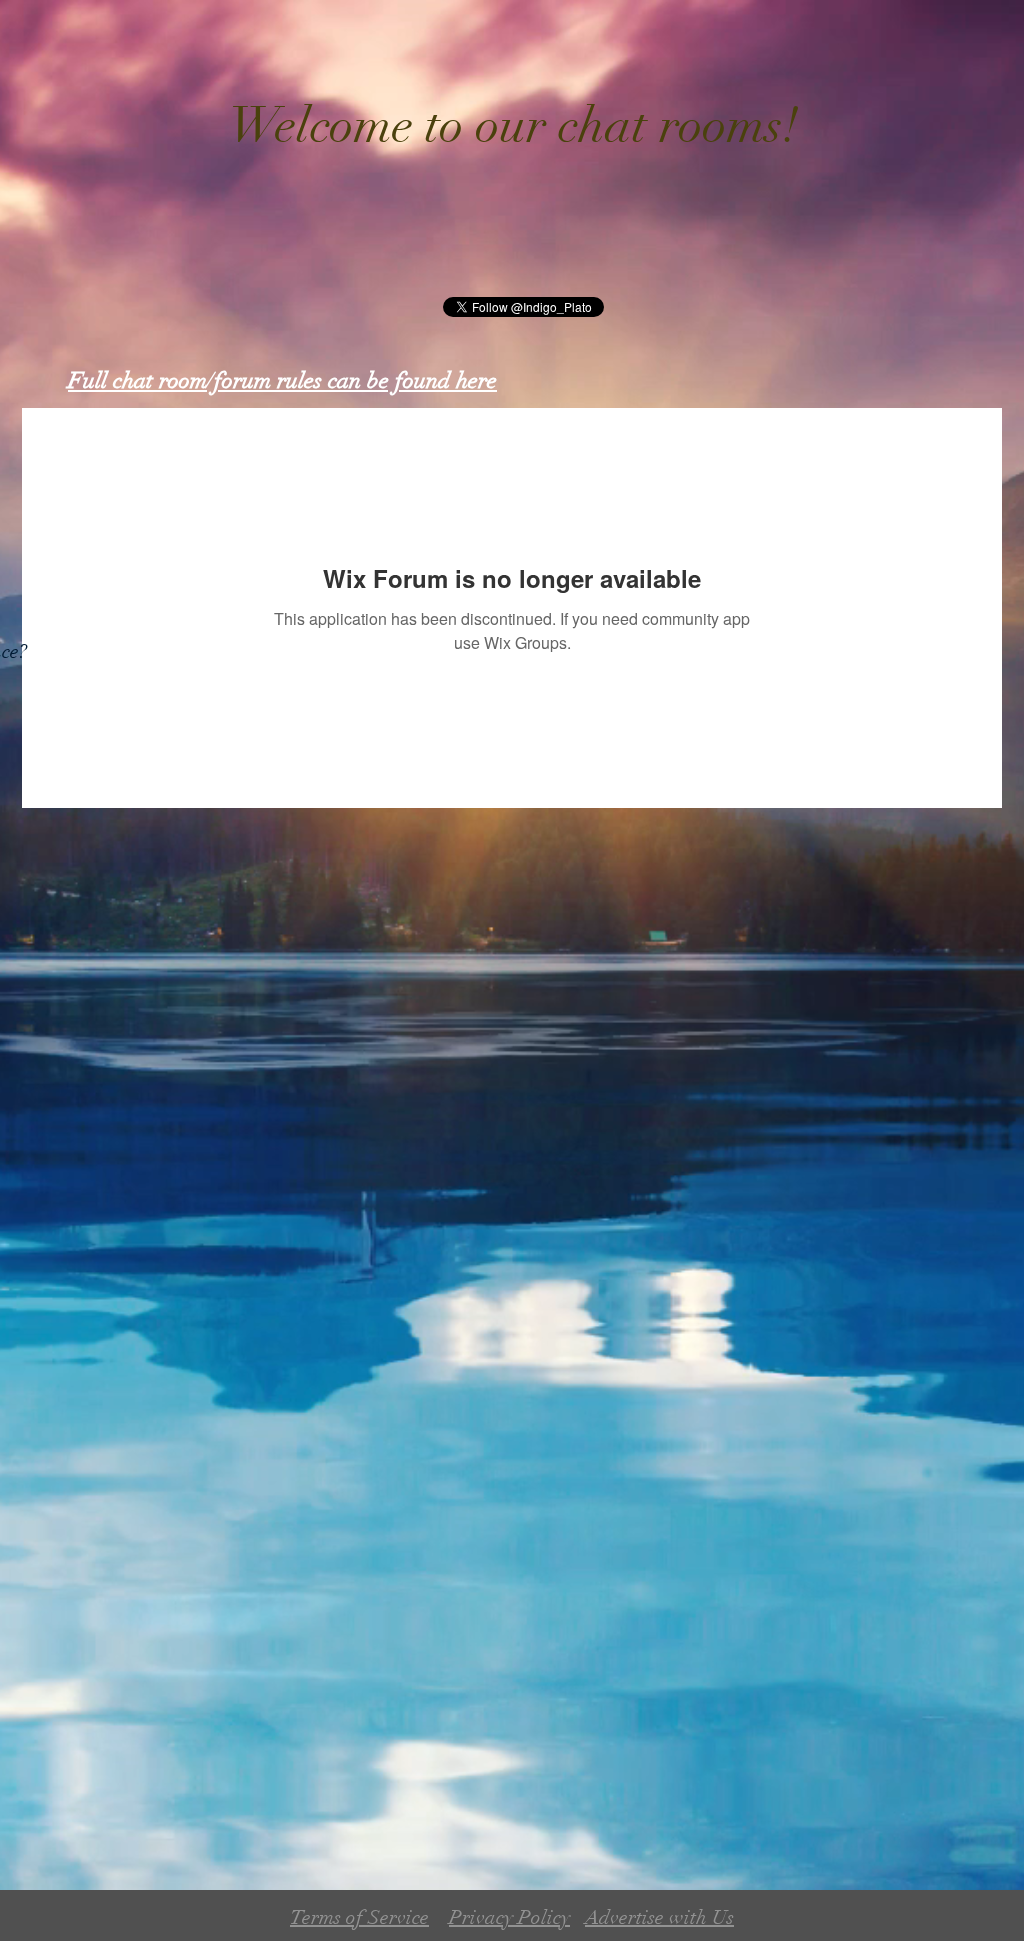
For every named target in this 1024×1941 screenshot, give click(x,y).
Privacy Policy (509, 1917)
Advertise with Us (659, 1917)
